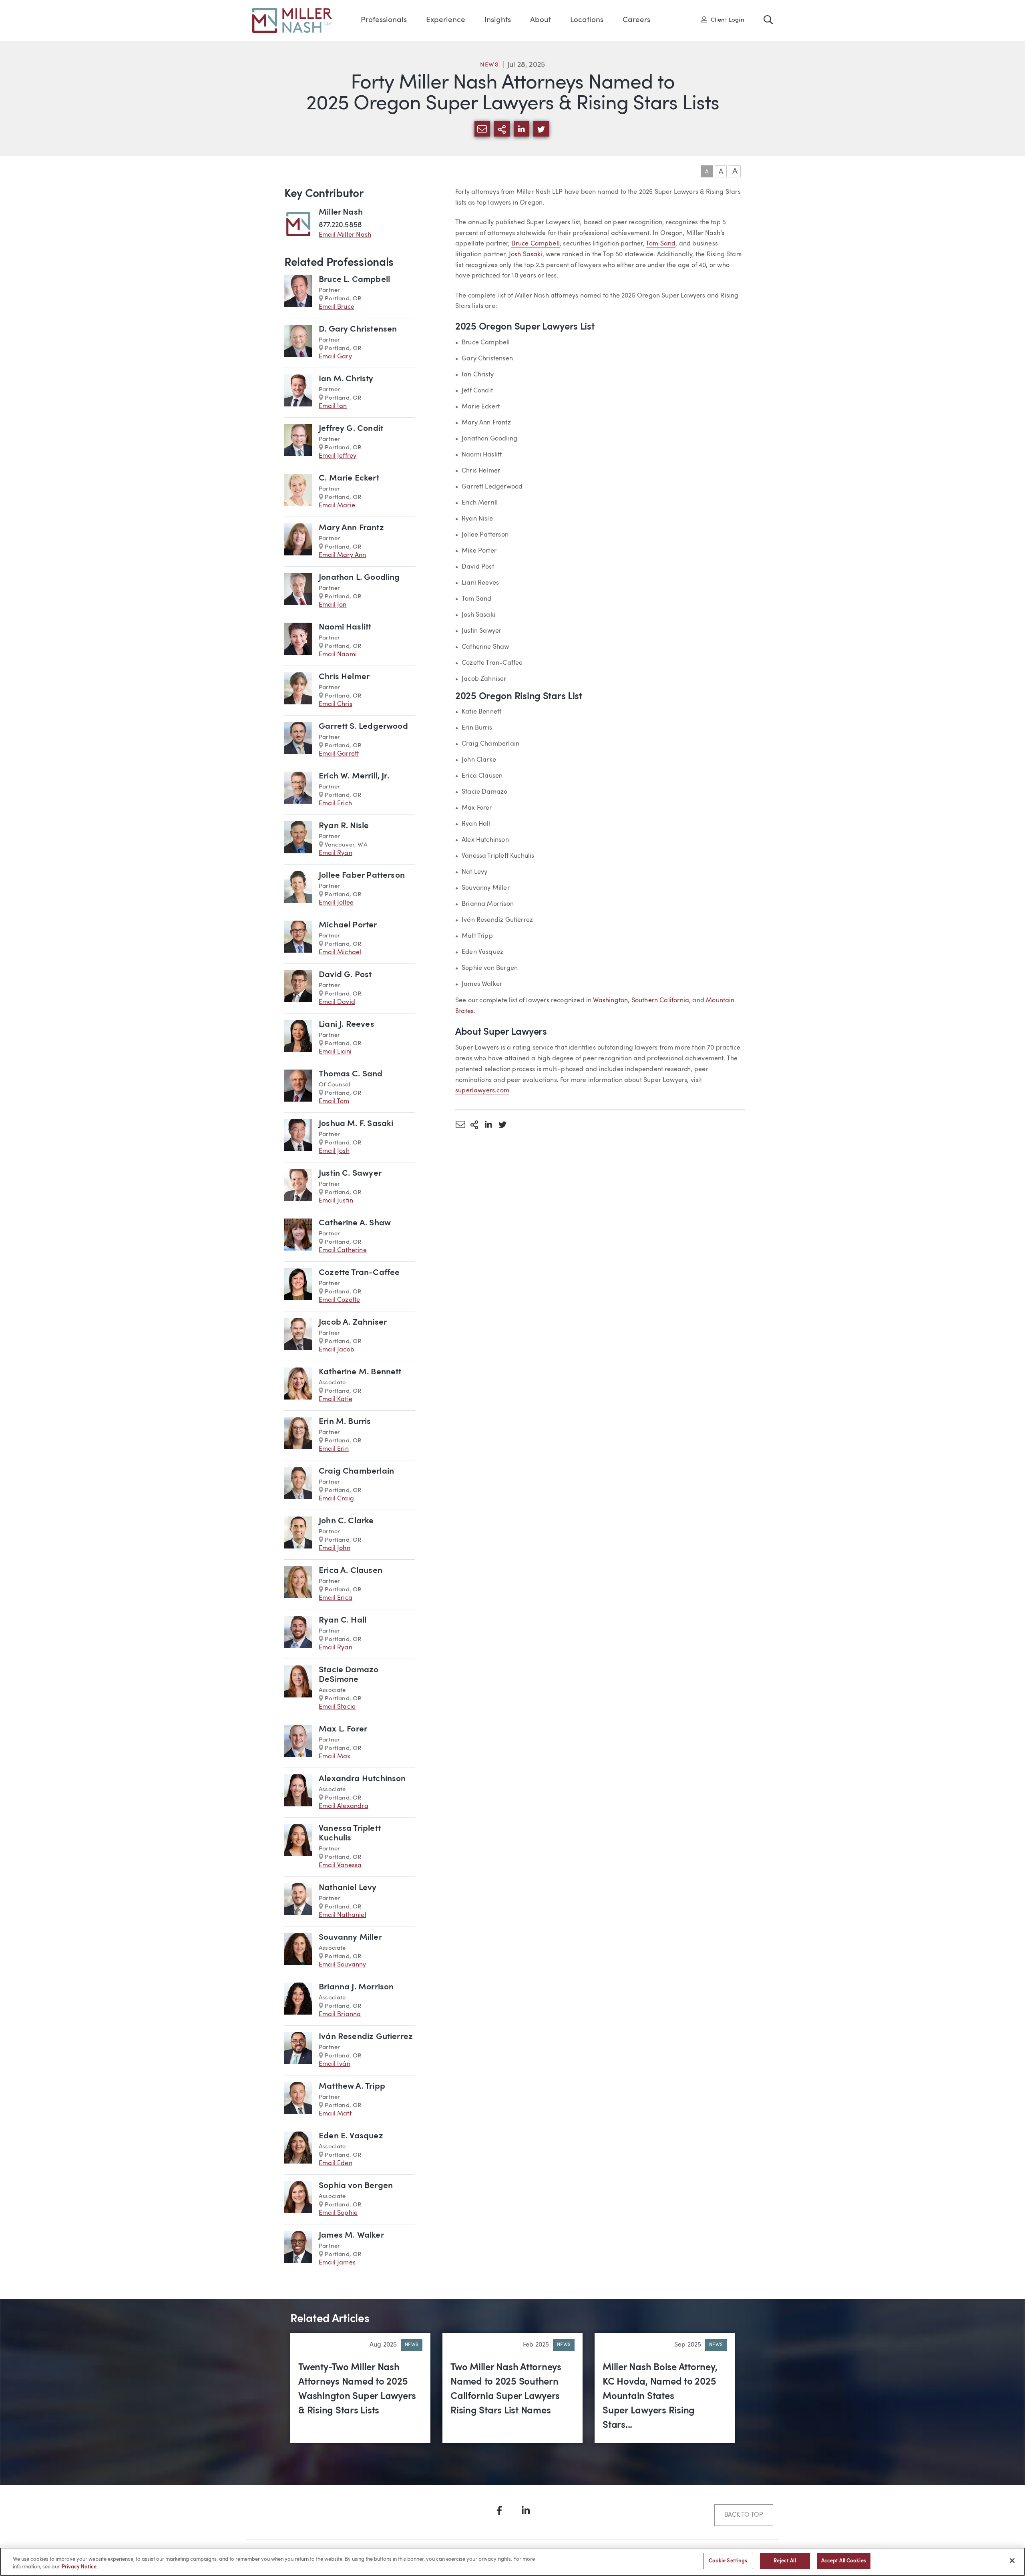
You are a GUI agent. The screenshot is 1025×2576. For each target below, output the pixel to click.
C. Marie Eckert (349, 478)
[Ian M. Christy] (298, 393)
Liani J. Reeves (347, 1025)
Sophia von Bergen (356, 2186)
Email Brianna (340, 2015)
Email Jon (333, 605)
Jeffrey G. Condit (351, 429)
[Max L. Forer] (298, 1743)
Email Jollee (336, 903)
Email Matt (335, 2114)
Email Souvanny (343, 1965)
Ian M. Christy (346, 379)
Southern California (660, 1001)
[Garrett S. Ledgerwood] (298, 740)
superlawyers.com (482, 1091)
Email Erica (336, 1598)
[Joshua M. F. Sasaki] (298, 1137)
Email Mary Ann (343, 555)
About (541, 20)
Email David (337, 1002)
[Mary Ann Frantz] (298, 542)
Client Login (725, 20)
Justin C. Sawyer (350, 1173)
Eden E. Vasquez (351, 2136)
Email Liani (335, 1052)
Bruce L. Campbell (354, 280)
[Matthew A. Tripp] (298, 2100)
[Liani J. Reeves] (298, 1038)
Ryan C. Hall (343, 1620)
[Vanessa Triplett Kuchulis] (298, 1847)
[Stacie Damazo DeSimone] (298, 1688)
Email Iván (335, 2064)
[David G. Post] (298, 988)
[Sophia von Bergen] (298, 2199)
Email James (337, 2263)
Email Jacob (337, 1350)
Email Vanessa (340, 1866)
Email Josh (334, 1151)
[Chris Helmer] (298, 691)
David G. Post (345, 975)
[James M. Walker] (298, 2249)
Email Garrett (339, 754)
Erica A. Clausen (351, 1571)
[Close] (1012, 2560)
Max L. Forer (343, 1729)
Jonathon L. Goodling (359, 578)
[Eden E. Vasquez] (298, 2150)
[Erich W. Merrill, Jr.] (298, 790)
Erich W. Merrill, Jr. (354, 776)
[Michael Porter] (298, 939)
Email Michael (340, 953)
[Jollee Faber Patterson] (298, 889)
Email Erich (335, 804)
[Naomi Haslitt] (298, 641)
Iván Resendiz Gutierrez (366, 2037)
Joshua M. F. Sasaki (356, 1124)
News (490, 65)
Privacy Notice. (80, 2567)
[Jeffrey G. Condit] (298, 442)
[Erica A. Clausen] (298, 1584)
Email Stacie (337, 1707)
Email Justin (336, 1201)
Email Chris (336, 704)
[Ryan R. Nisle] (298, 840)
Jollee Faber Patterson (362, 876)
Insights (498, 20)
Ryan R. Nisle (344, 826)
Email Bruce (337, 307)
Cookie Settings (728, 2561)
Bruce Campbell (536, 244)
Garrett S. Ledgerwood (363, 727)
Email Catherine (343, 1251)
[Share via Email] (460, 1124)
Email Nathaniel (343, 1915)
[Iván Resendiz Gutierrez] (298, 2050)
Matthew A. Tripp (352, 2086)
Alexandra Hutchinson (362, 1779)
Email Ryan (336, 853)
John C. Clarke (346, 1521)
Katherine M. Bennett (360, 1372)
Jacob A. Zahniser (353, 1322)
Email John (335, 1548)
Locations (587, 20)
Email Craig (336, 1499)
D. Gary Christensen (358, 329)
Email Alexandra (344, 1806)
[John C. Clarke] (298, 1535)
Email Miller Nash (345, 235)
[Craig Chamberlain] (298, 1485)
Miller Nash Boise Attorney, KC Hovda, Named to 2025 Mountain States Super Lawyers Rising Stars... (660, 2397)
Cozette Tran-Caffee (359, 1273)
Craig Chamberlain (356, 1471)
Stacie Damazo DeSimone (349, 1675)
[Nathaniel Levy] (298, 1901)
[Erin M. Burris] (298, 1435)
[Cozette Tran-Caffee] (298, 1286)
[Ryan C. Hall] (298, 1634)
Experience (446, 20)
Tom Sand (661, 244)
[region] (512, 2562)
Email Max (335, 1757)
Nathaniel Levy (348, 1888)
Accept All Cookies (844, 2561)
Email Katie (336, 1400)
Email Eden (336, 2164)
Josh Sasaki (526, 255)
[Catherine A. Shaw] (298, 1237)
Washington (610, 1001)
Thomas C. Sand (351, 1074)
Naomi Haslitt (345, 627)
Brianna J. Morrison (356, 1987)
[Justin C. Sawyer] (298, 1187)
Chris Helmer (344, 677)
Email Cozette (339, 1300)
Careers (636, 20)
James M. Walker (351, 2235)
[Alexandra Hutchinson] (298, 1793)
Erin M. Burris (345, 1422)
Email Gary (335, 357)
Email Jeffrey (338, 456)
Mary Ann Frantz (351, 528)
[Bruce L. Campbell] (298, 293)
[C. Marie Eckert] (298, 492)
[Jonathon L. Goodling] (298, 591)
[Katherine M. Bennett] (298, 1386)
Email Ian (333, 406)
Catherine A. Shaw (355, 1223)
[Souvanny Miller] (298, 1951)
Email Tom (334, 1102)
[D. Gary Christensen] (298, 343)
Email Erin (334, 1449)
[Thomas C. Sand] (298, 1088)
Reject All (785, 2561)
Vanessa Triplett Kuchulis (350, 1833)
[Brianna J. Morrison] (298, 2001)
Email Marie (337, 506)
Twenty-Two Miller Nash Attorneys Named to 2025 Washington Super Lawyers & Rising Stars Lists (357, 2389)
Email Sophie (338, 2213)
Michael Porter (348, 925)
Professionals (384, 20)
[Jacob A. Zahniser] (298, 1336)
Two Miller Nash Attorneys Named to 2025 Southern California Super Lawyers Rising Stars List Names (506, 2389)
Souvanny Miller (350, 1938)
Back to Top (744, 2515)
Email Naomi (338, 655)
